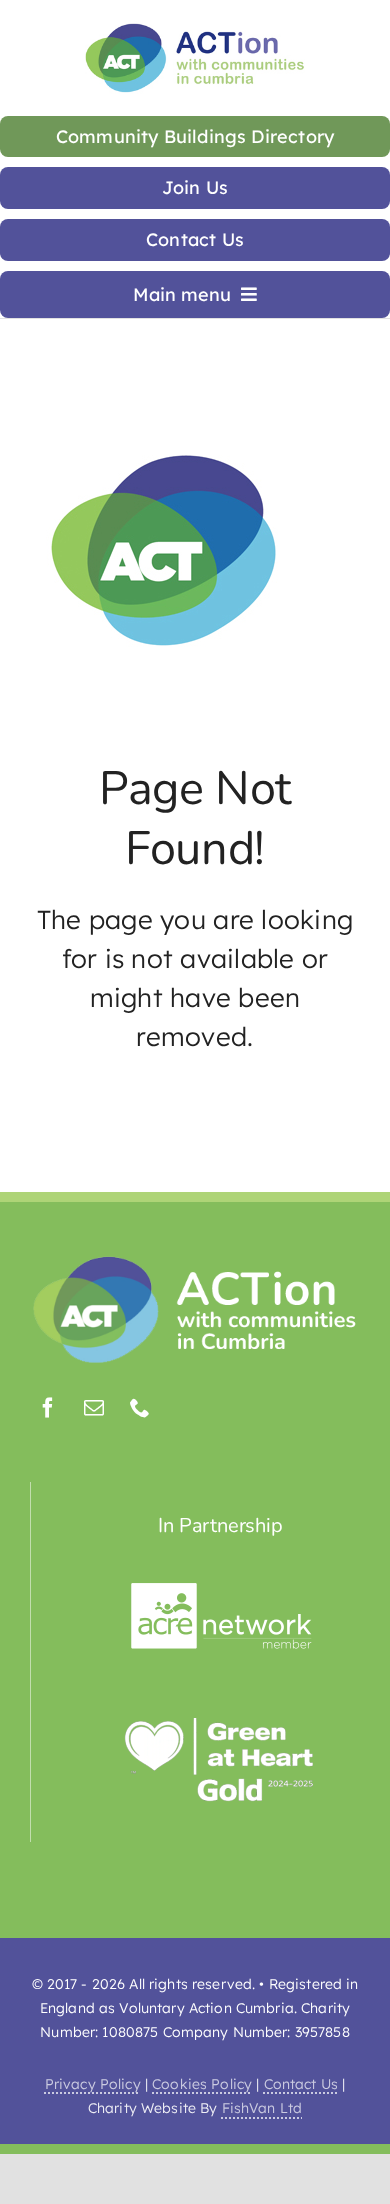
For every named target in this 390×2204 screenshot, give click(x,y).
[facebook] (48, 1408)
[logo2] (195, 28)
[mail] (94, 1408)
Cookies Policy (202, 2084)
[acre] (221, 1590)
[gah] (221, 1726)
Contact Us (301, 2084)
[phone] (140, 1408)
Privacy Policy (93, 2084)
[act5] (195, 1260)
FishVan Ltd (262, 2108)
